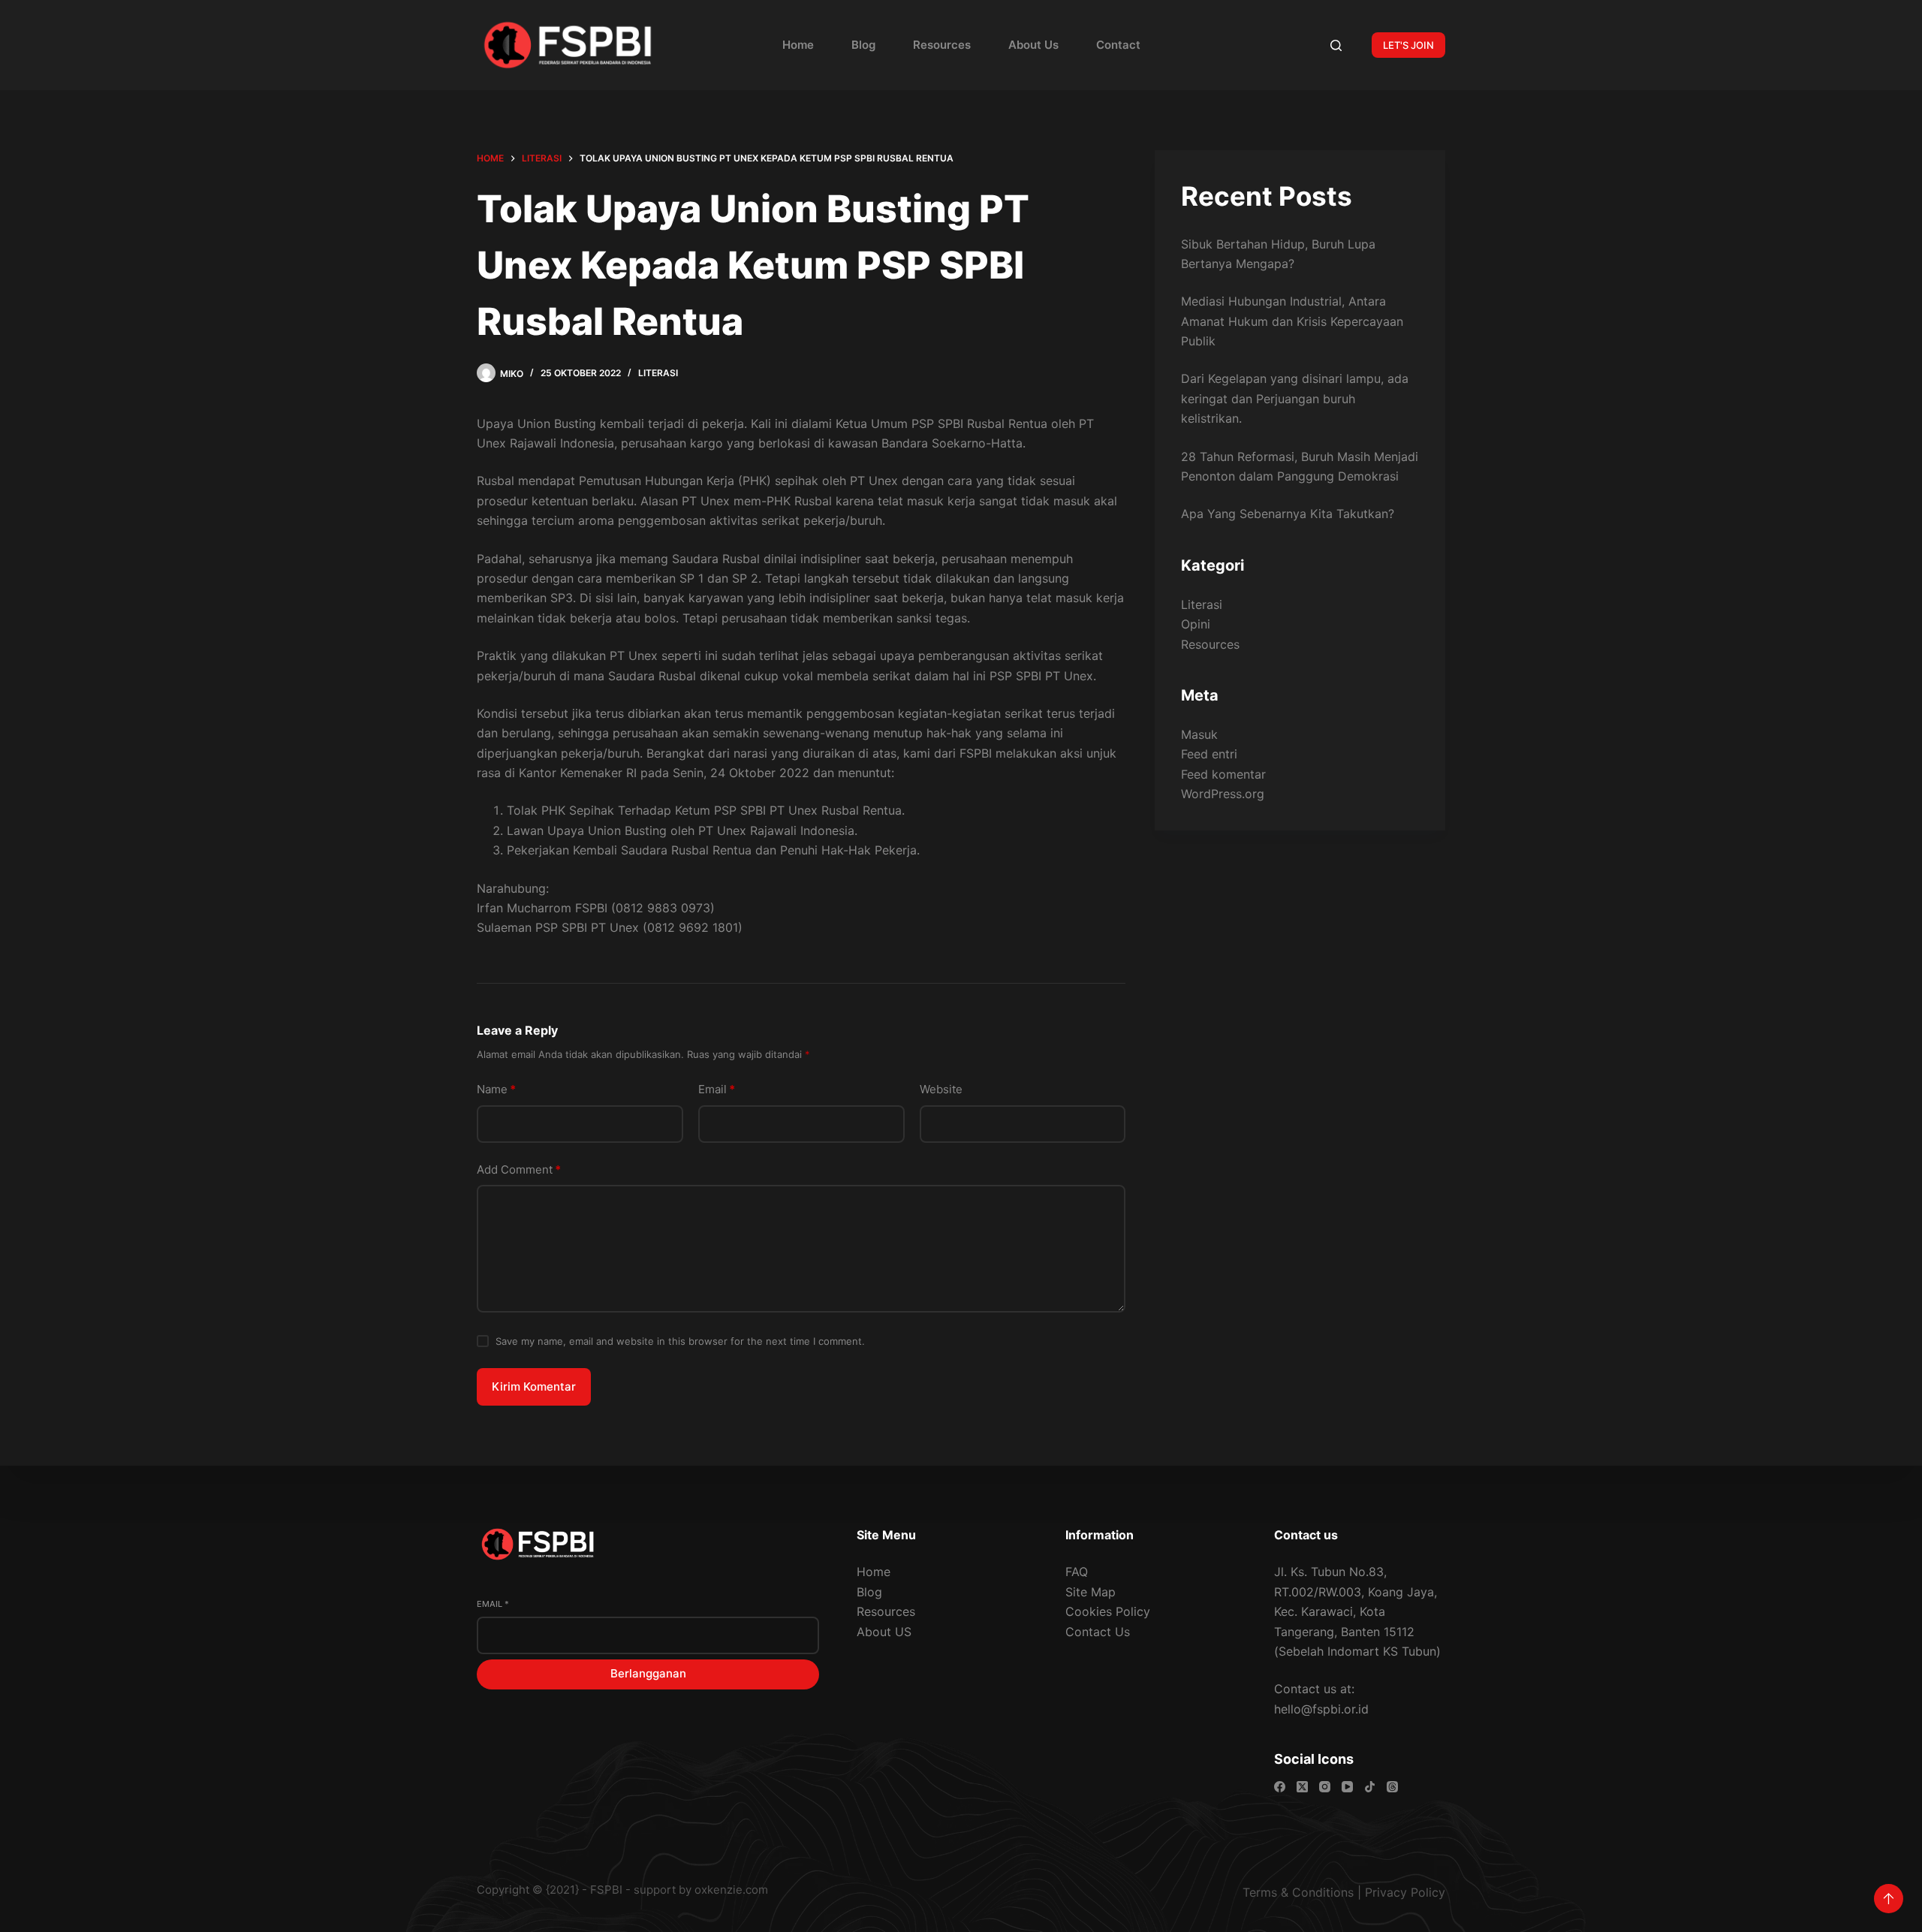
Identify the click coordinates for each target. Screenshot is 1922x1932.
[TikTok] (1370, 1787)
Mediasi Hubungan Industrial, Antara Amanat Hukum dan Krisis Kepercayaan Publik (1292, 321)
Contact (1118, 45)
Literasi (658, 373)
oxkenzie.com (731, 1890)
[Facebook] (1280, 1787)
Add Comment (519, 1169)
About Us (1033, 45)
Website (941, 1089)
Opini (1196, 624)
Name (496, 1089)
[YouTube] (1347, 1787)
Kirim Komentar (534, 1386)
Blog (863, 45)
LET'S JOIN (1408, 45)
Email (717, 1089)
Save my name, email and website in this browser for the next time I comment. (680, 1341)
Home (798, 45)
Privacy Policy (1405, 1892)
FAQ (1077, 1572)
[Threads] (1392, 1787)
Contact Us (1098, 1632)
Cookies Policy (1108, 1611)
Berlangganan (648, 1673)
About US (884, 1632)
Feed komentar (1223, 774)
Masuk (1199, 734)
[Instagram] (1325, 1787)
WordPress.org (1223, 794)
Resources (942, 45)
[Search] (1336, 45)
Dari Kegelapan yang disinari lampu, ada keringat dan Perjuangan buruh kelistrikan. (1295, 398)
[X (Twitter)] (1302, 1787)
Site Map (1091, 1592)
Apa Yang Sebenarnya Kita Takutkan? (1288, 514)
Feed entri (1209, 754)
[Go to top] (1889, 1899)
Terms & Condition (1295, 1892)
